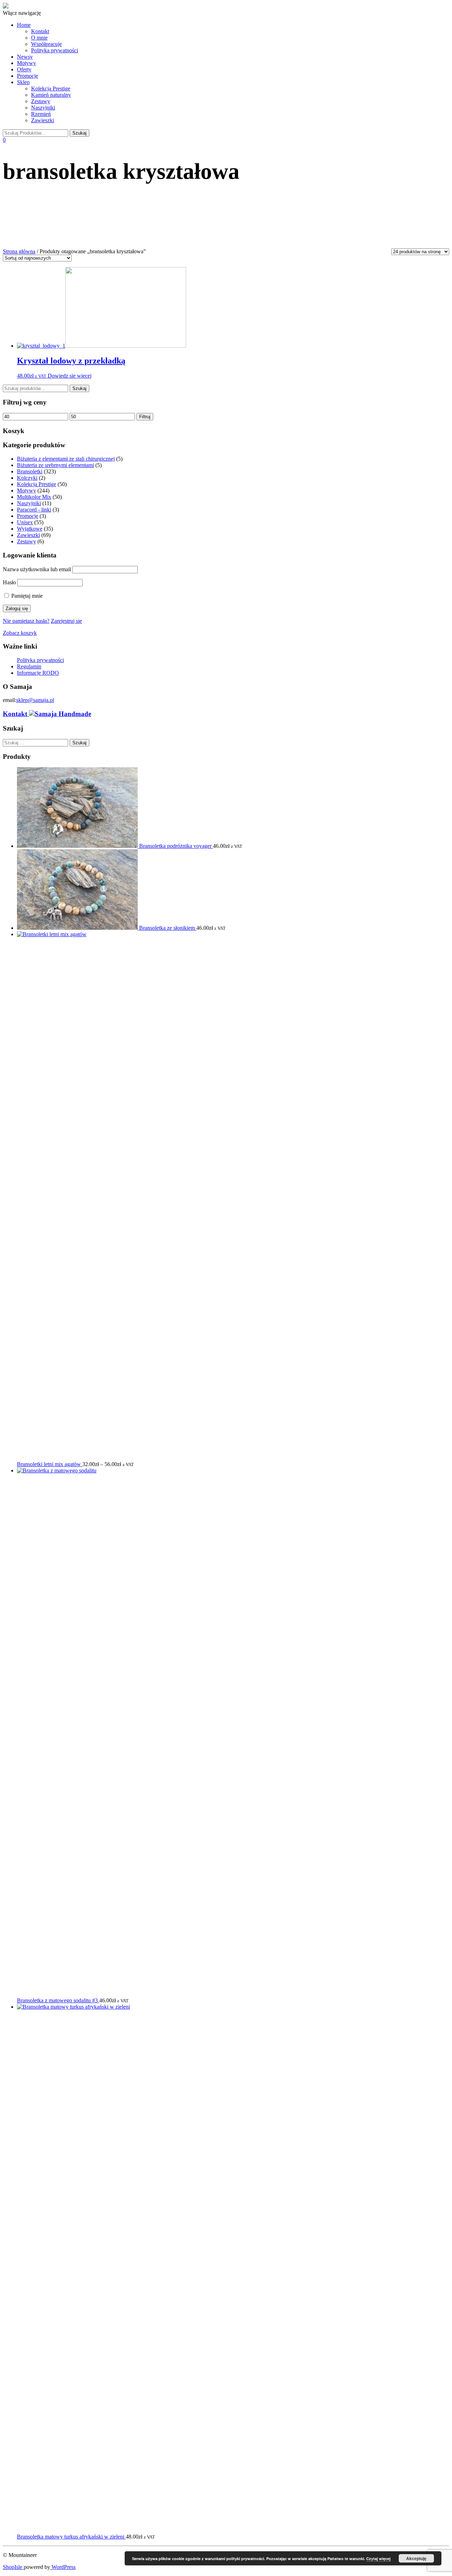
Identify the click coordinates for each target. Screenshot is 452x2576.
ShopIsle (13, 2567)
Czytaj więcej (378, 2559)
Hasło (9, 582)
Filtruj (145, 417)
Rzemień (41, 114)
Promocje (28, 76)
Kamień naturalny (51, 95)
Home (24, 25)
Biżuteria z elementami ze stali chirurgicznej (66, 459)
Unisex (25, 522)
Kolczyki (27, 478)
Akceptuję (416, 2558)
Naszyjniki (43, 108)
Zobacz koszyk (20, 633)
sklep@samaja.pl (35, 700)
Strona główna (19, 251)
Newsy (25, 57)
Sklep (23, 82)
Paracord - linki (34, 510)
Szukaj (79, 388)
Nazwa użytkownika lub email (37, 569)
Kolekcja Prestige (51, 88)
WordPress (63, 2567)
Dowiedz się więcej (70, 376)
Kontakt (40, 31)
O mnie (39, 38)
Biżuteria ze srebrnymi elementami (55, 465)
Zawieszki (43, 120)
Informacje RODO (38, 673)
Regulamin (29, 666)
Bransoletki (30, 471)
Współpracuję (46, 44)
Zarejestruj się (66, 621)
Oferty (24, 69)
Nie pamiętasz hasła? (26, 621)
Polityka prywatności (55, 50)
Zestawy (41, 101)
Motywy (26, 63)
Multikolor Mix (34, 497)
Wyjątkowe (30, 529)
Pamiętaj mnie (26, 596)
